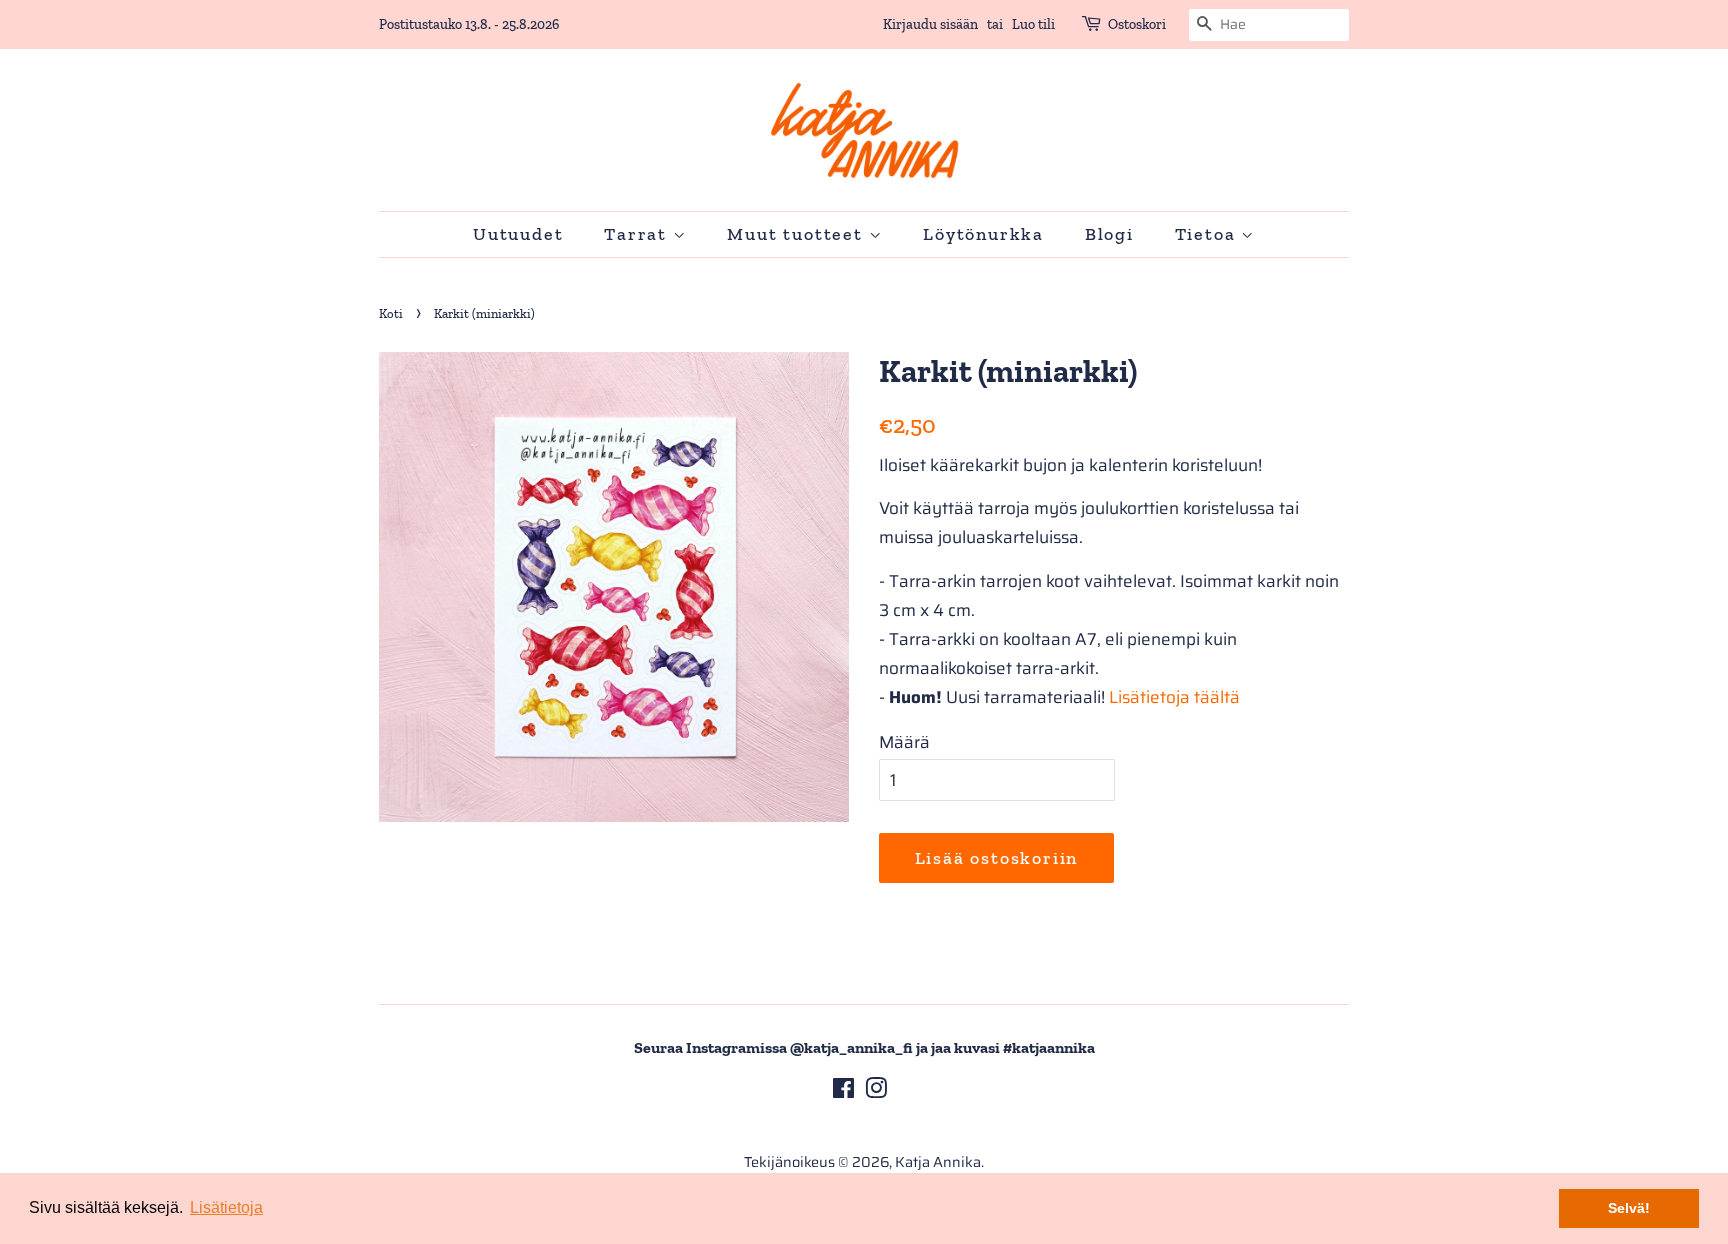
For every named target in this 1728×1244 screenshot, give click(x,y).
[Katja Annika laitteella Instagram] (876, 1092)
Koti (391, 313)
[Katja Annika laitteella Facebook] (843, 1092)
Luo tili (1033, 24)
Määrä (904, 742)
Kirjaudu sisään (930, 24)
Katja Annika (938, 1162)
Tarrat (638, 234)
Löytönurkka (983, 234)
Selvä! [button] (1629, 1208)
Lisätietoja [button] (226, 1207)
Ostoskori (1137, 24)
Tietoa (1208, 234)
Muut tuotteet (797, 234)
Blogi (1109, 234)
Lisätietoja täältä (1174, 697)
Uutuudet (518, 234)
